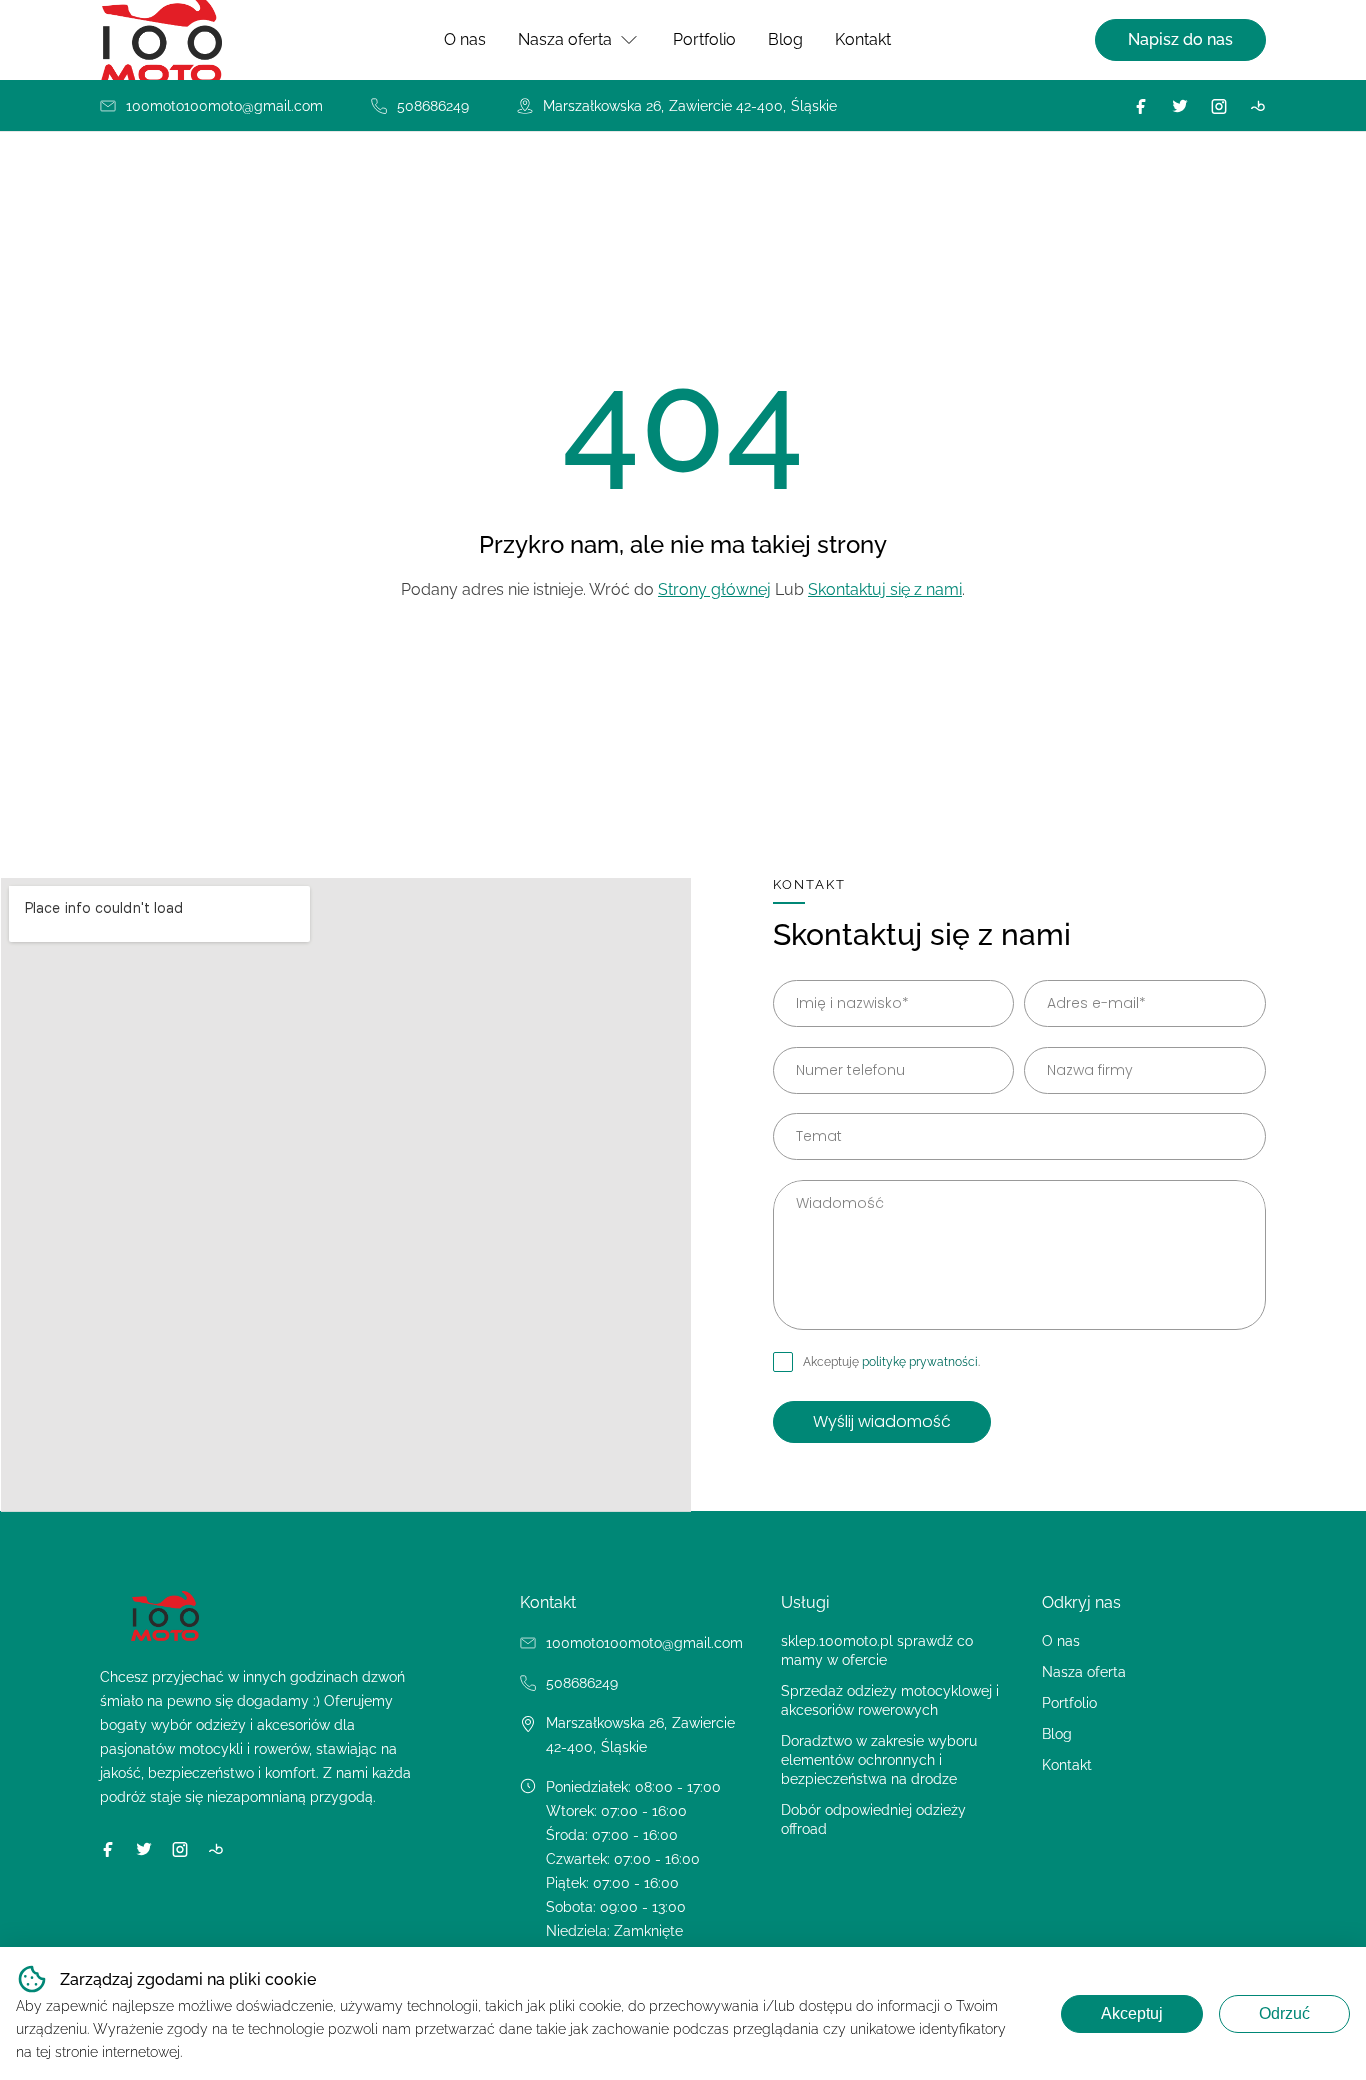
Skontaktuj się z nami (885, 589)
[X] (1180, 106)
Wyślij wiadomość (882, 1421)
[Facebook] (1141, 106)
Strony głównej (714, 589)
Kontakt (863, 39)
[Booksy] (1258, 106)
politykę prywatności (920, 1362)
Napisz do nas (1180, 39)
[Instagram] (1219, 106)
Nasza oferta (565, 39)
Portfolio (704, 39)
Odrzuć (1284, 2013)
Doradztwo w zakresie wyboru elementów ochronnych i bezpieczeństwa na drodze (879, 1760)
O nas (465, 39)
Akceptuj (1132, 2013)
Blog (785, 39)
